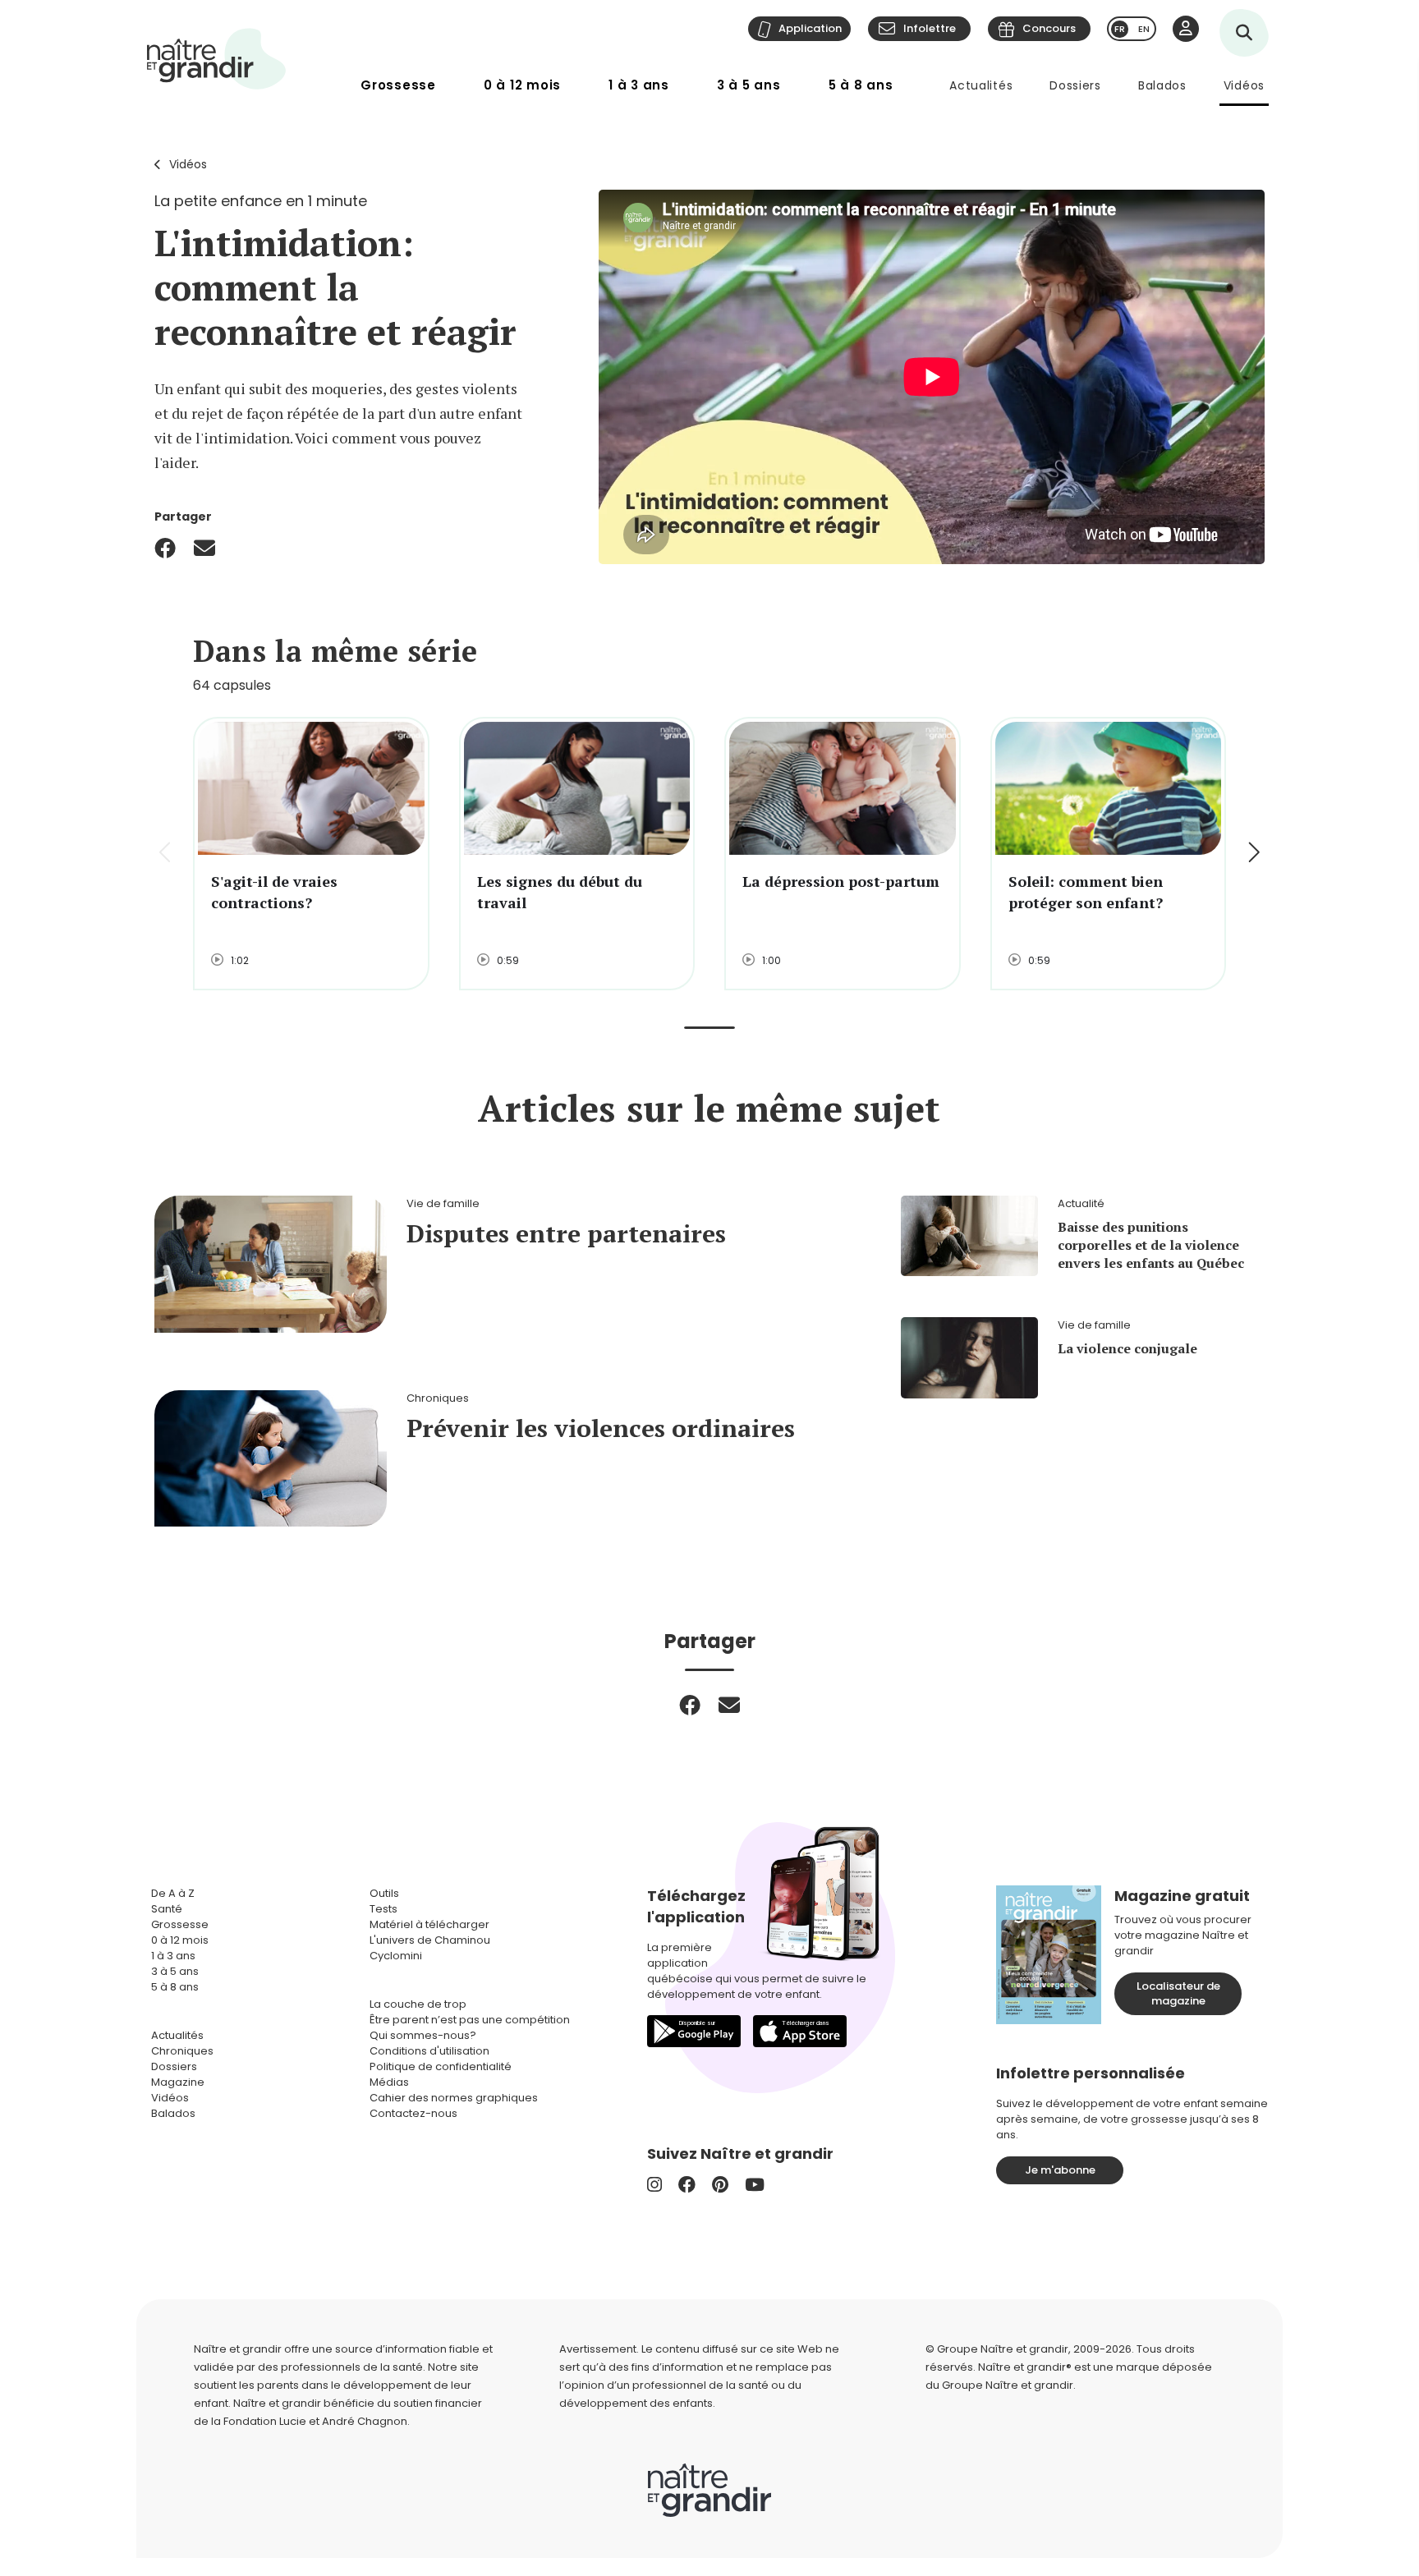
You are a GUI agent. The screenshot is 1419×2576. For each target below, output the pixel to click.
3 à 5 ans (749, 85)
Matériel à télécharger (429, 1924)
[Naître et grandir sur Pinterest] (720, 2185)
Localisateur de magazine (1178, 1993)
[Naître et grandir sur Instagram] (654, 2185)
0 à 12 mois (522, 85)
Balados (1162, 85)
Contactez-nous (413, 2113)
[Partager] (165, 548)
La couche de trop (418, 2004)
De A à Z (173, 1893)
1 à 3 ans (639, 85)
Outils (384, 1893)
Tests (383, 1909)
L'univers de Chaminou (430, 1940)
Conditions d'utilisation (429, 2051)
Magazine (178, 2082)
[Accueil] (217, 59)
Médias (389, 2082)
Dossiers (1075, 85)
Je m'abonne (1060, 2170)
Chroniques (182, 2051)
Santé (167, 1909)
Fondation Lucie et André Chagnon (315, 2421)
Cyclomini (396, 1956)
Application (810, 28)
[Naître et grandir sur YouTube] (755, 2185)
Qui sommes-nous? (423, 2035)
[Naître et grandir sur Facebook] (687, 2185)
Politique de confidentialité (441, 2066)
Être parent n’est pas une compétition (470, 2020)
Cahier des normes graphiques (454, 2098)
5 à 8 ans (861, 85)
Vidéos (1244, 85)
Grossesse (398, 85)
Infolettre (930, 28)
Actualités (981, 85)
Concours (1049, 28)
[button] (1253, 854)
